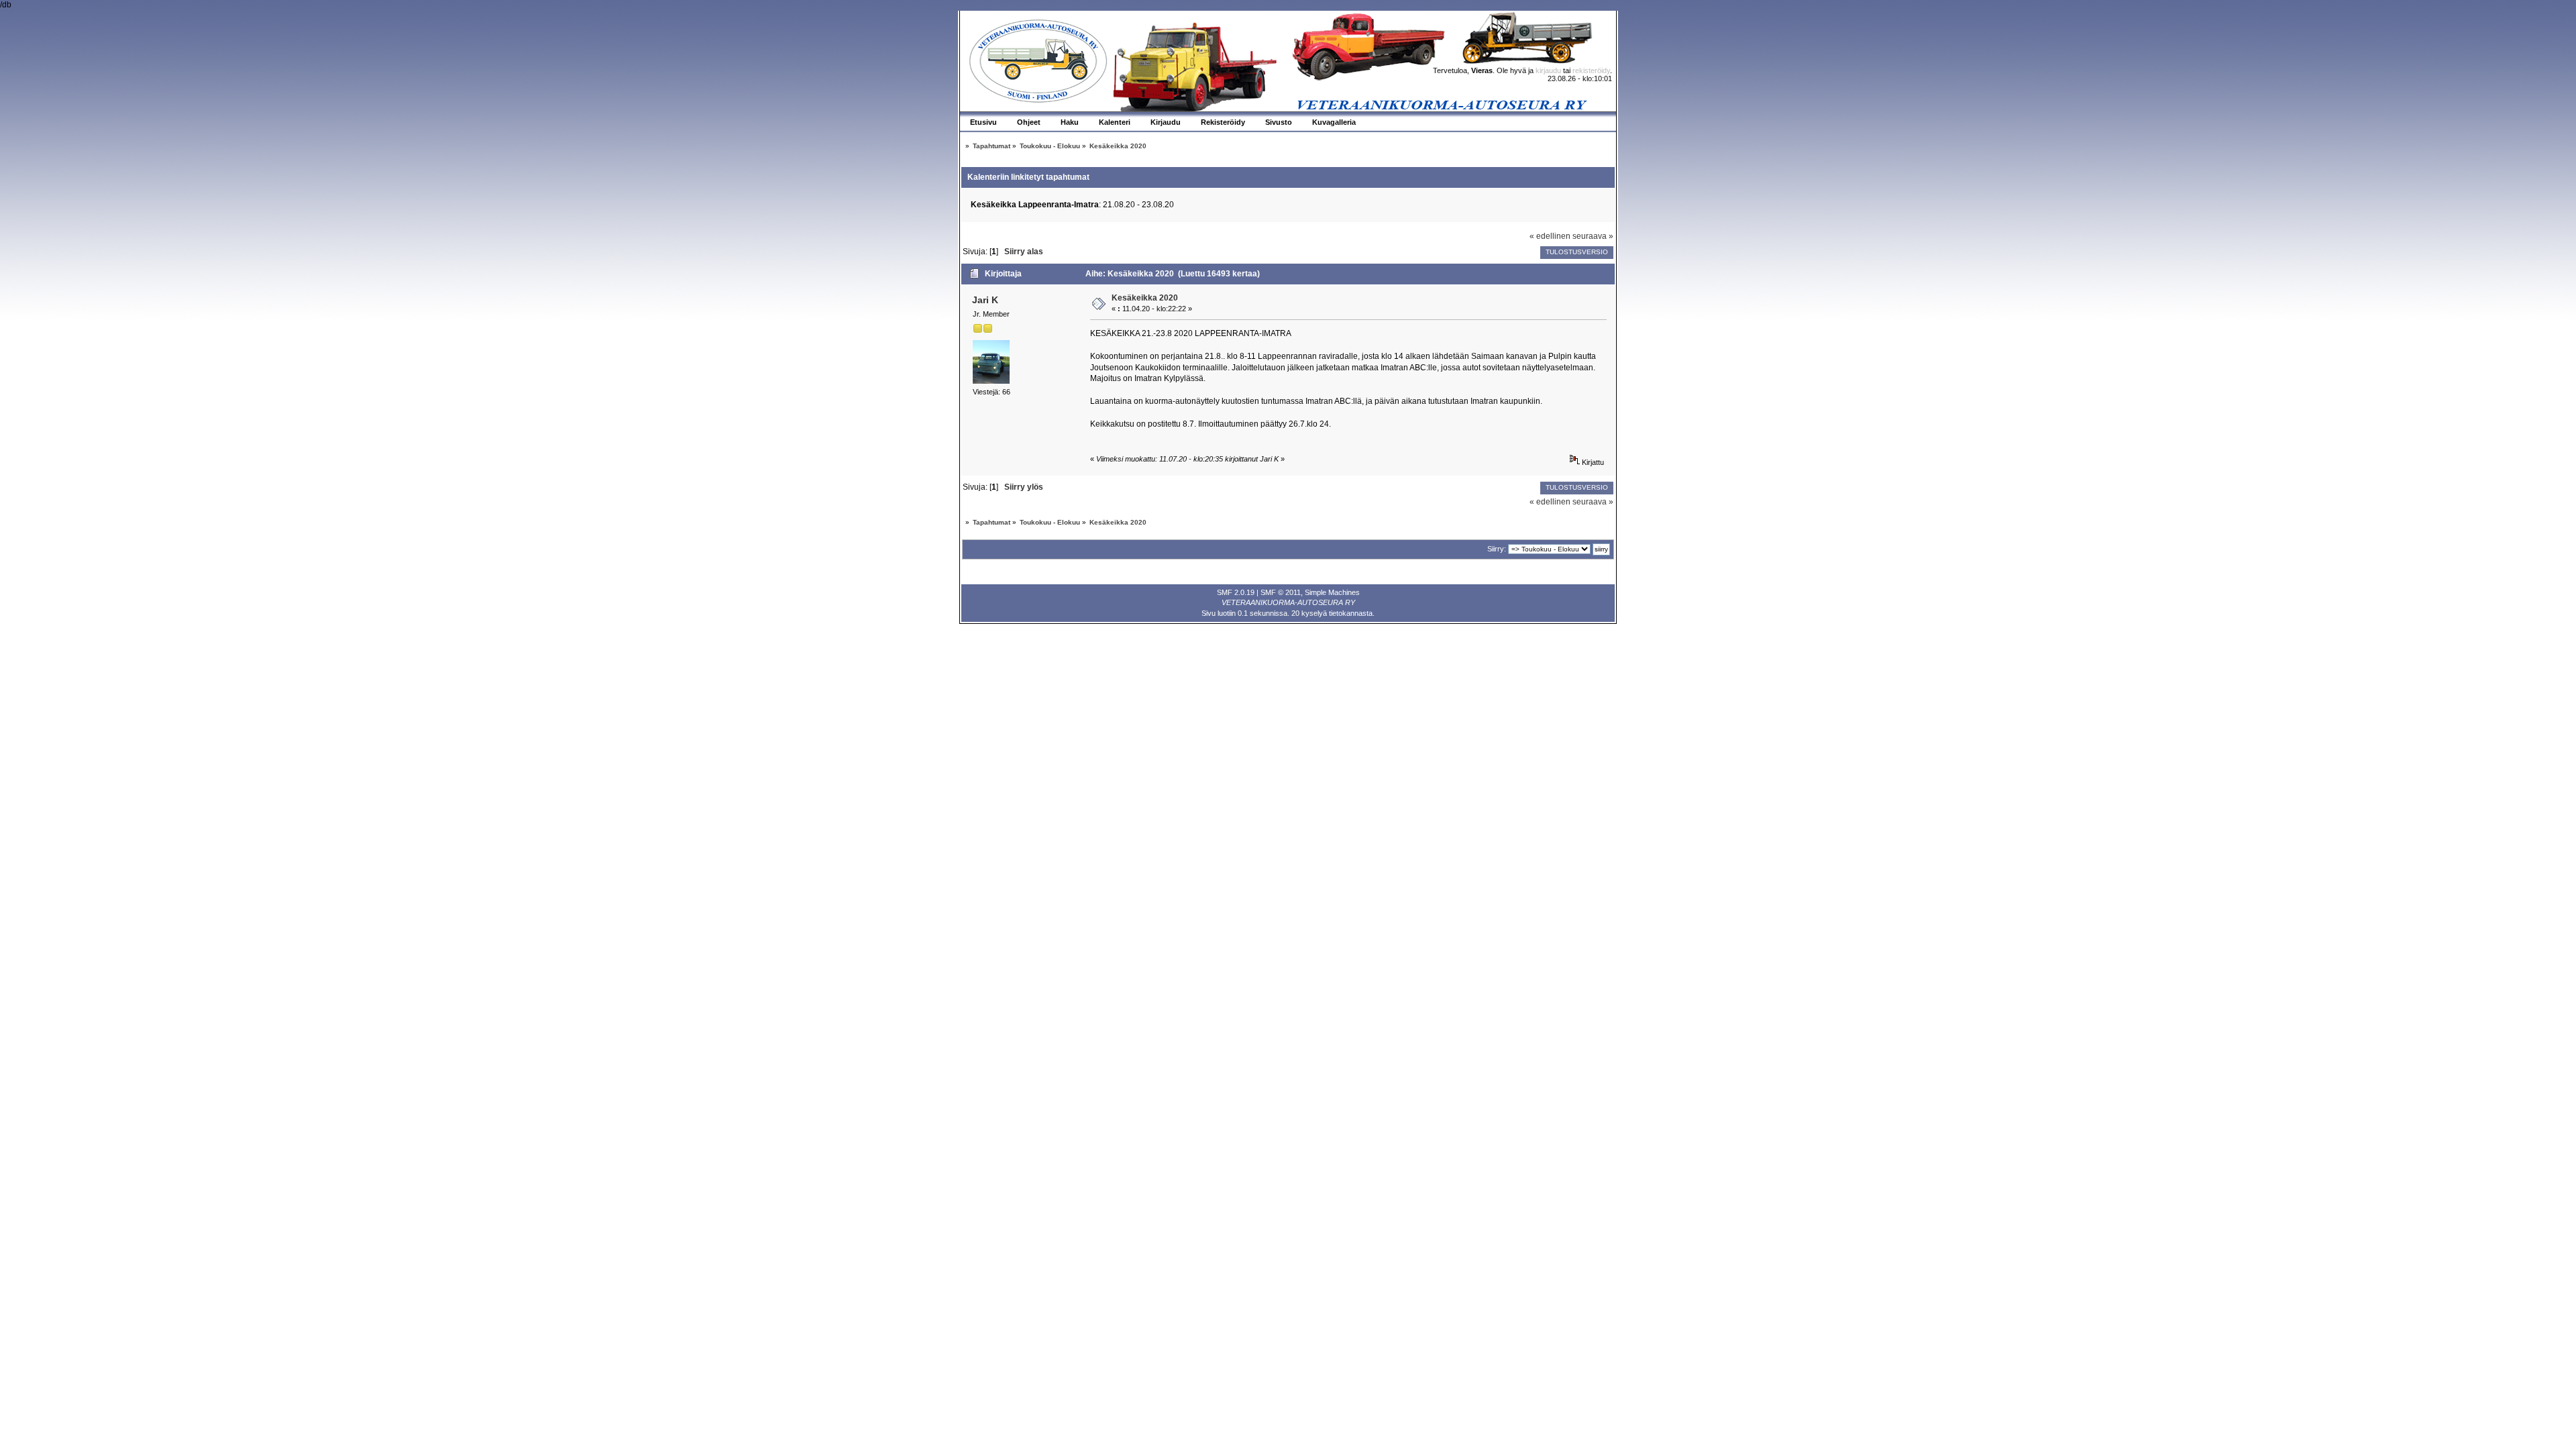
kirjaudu (1548, 70)
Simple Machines (1332, 592)
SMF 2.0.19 (1236, 592)
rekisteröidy (1591, 70)
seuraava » (1593, 236)
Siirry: (1497, 549)
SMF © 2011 (1281, 592)
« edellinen (1550, 236)
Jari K (985, 300)
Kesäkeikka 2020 (1145, 298)
